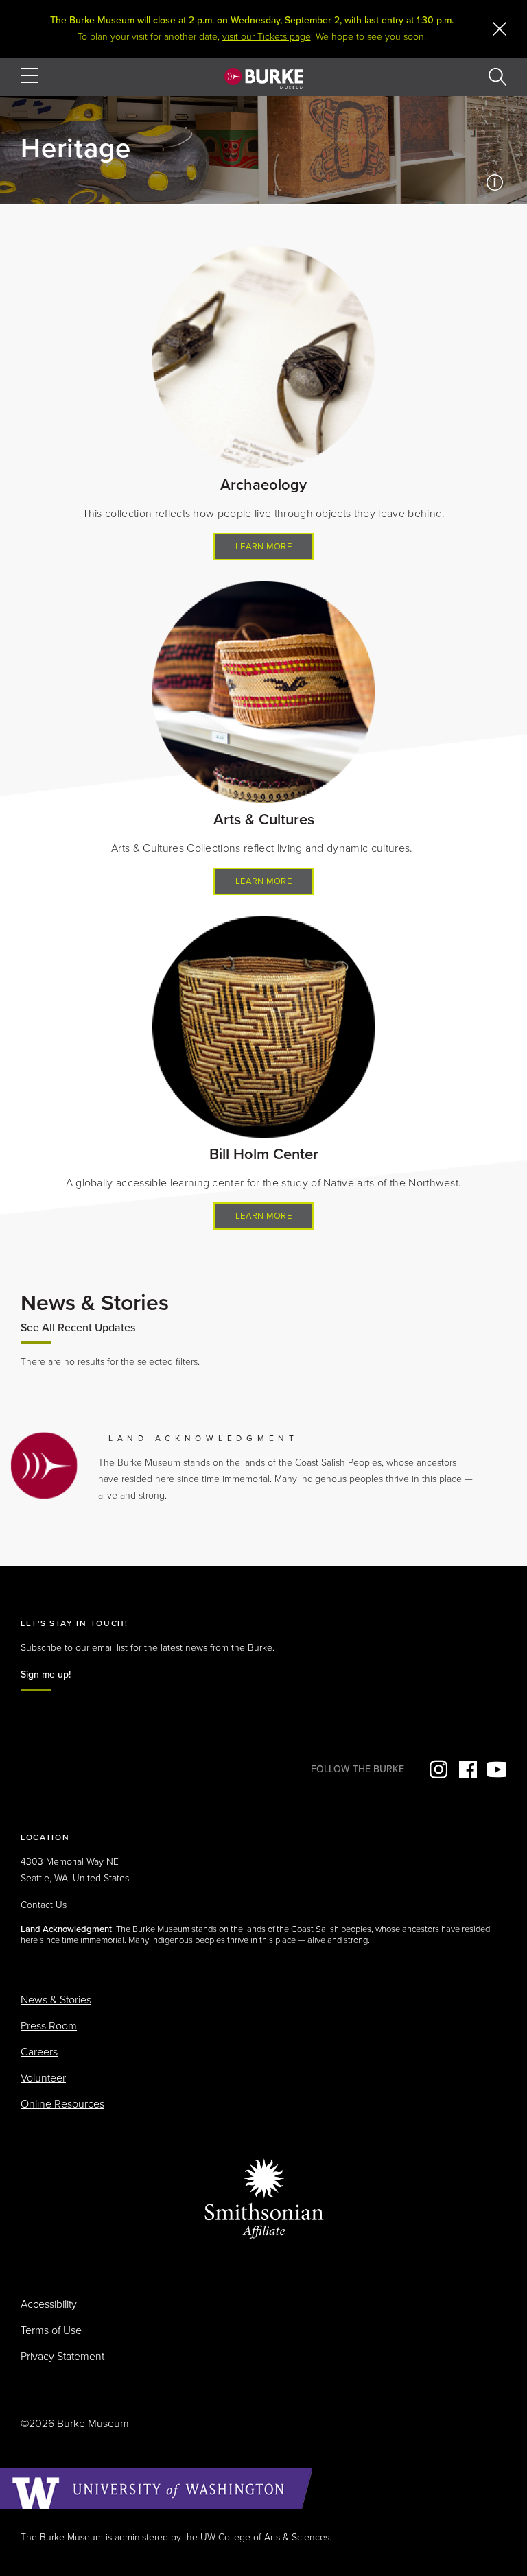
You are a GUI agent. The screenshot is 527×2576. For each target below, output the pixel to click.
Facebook (467, 1769)
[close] (500, 29)
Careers (39, 2052)
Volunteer (43, 2078)
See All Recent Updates (78, 1328)
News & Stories (56, 2000)
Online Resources (62, 2104)
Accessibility (49, 2304)
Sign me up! (46, 1674)
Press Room (49, 2026)
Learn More (263, 547)
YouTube (496, 1769)
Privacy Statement (62, 2357)
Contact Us (44, 1905)
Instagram (437, 1769)
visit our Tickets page (267, 37)
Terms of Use (51, 2330)
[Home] (264, 78)
